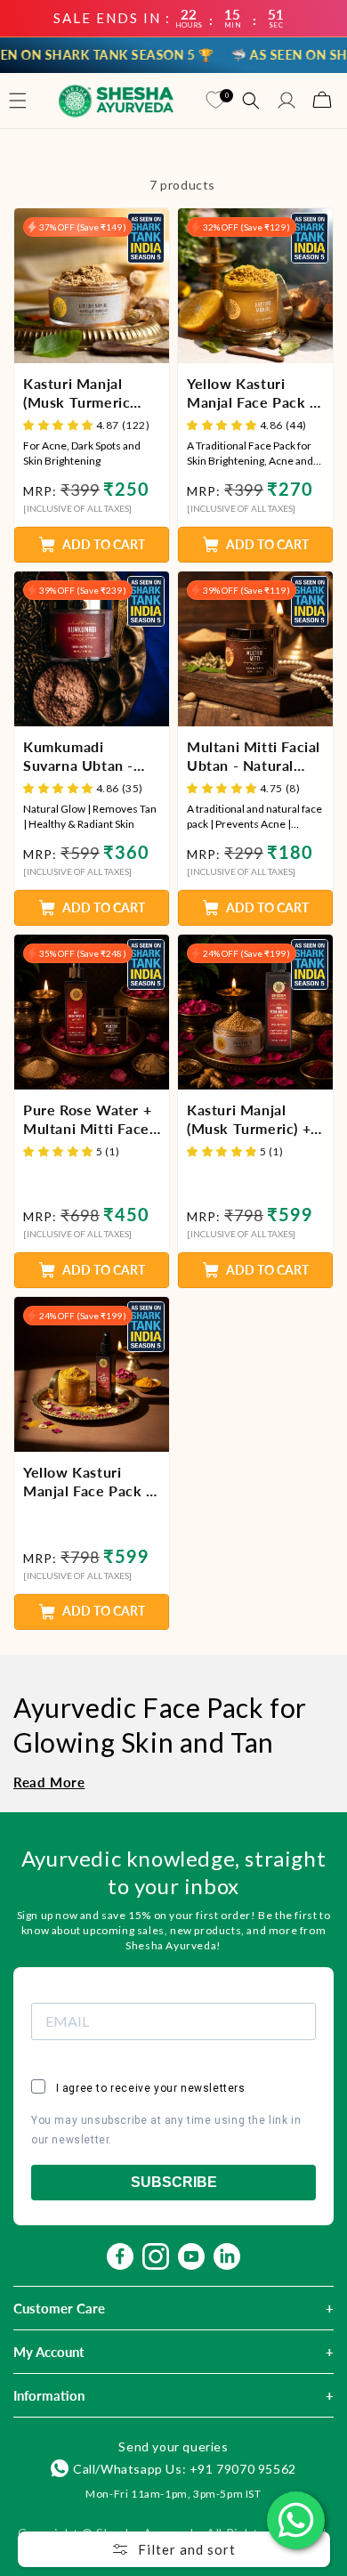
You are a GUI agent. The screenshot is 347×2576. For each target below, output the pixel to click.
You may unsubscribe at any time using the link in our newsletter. (166, 2130)
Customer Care (59, 2308)
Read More (49, 1782)
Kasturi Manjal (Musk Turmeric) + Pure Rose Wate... (249, 1120)
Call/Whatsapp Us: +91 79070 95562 (185, 2469)
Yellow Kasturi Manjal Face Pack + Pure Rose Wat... (89, 1482)
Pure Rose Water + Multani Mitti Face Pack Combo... (87, 1120)
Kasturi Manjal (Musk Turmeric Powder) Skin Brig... (91, 393)
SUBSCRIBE (174, 2182)
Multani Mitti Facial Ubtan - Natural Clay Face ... (254, 757)
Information (49, 2395)
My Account (49, 2352)
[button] (18, 101)
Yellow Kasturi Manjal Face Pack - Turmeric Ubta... (251, 393)
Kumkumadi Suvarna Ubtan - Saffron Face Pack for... (85, 757)
